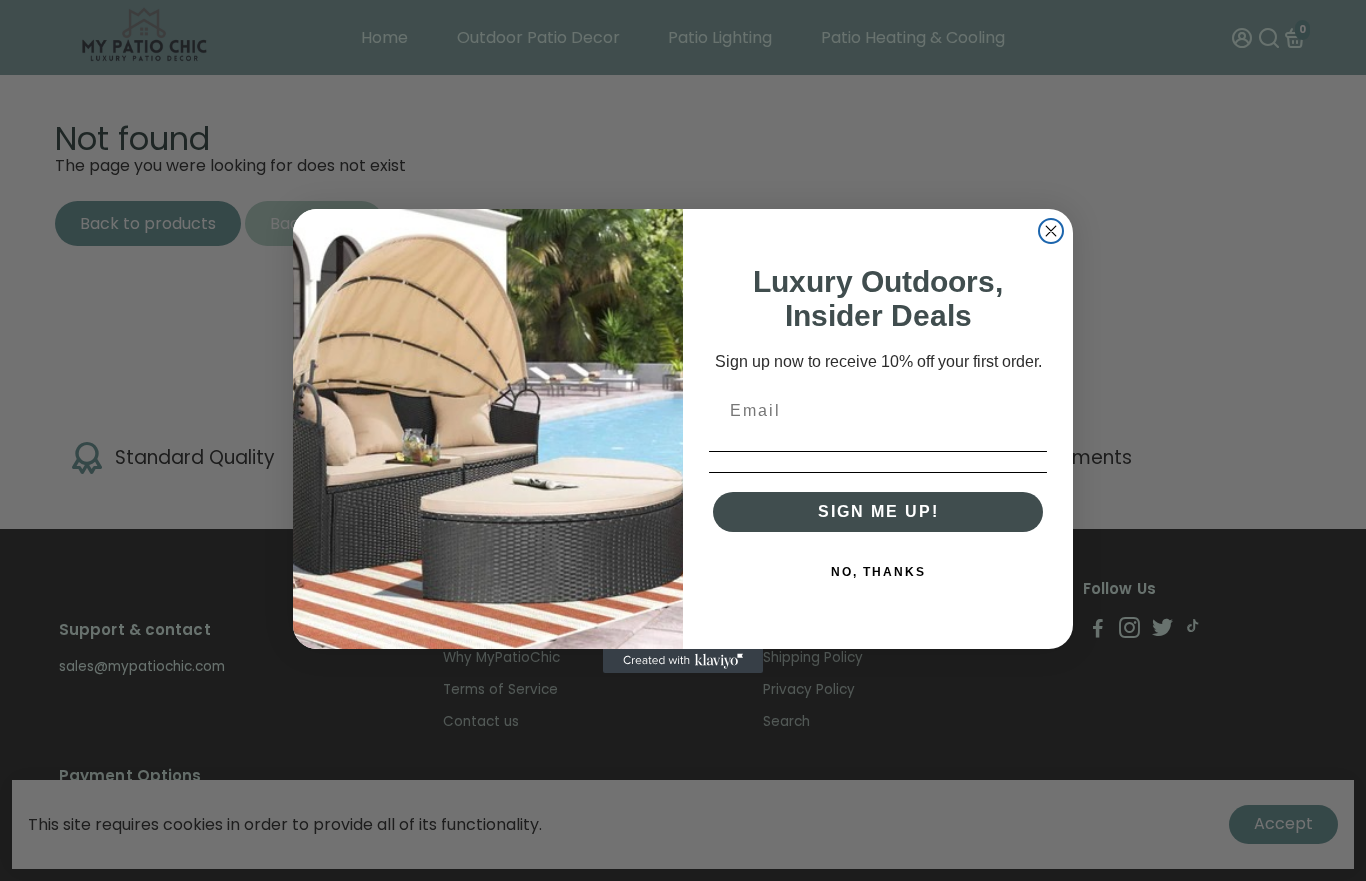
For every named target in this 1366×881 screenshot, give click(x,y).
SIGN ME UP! (878, 511)
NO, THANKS (878, 572)
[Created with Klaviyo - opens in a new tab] (683, 661)
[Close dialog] (1051, 231)
